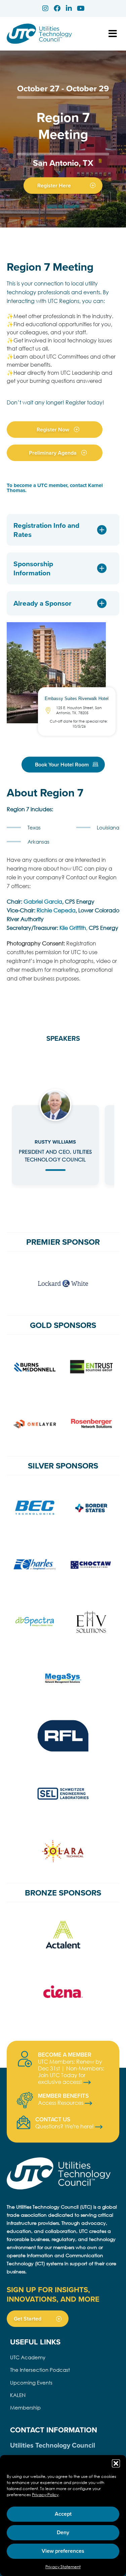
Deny (63, 2532)
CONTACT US (53, 2119)
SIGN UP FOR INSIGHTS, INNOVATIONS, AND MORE (53, 2294)
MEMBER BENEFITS (63, 2096)
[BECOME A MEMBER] (25, 2059)
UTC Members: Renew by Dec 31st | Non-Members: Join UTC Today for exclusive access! (71, 2072)
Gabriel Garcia (43, 901)
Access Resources (61, 2103)
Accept (63, 2514)
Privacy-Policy (45, 2495)
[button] (116, 2463)
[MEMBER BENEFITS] (25, 2100)
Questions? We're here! (65, 2126)
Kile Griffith (73, 928)
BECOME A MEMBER (65, 2055)
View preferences (63, 2551)
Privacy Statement (63, 2567)
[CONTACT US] (24, 2122)
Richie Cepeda (56, 910)
